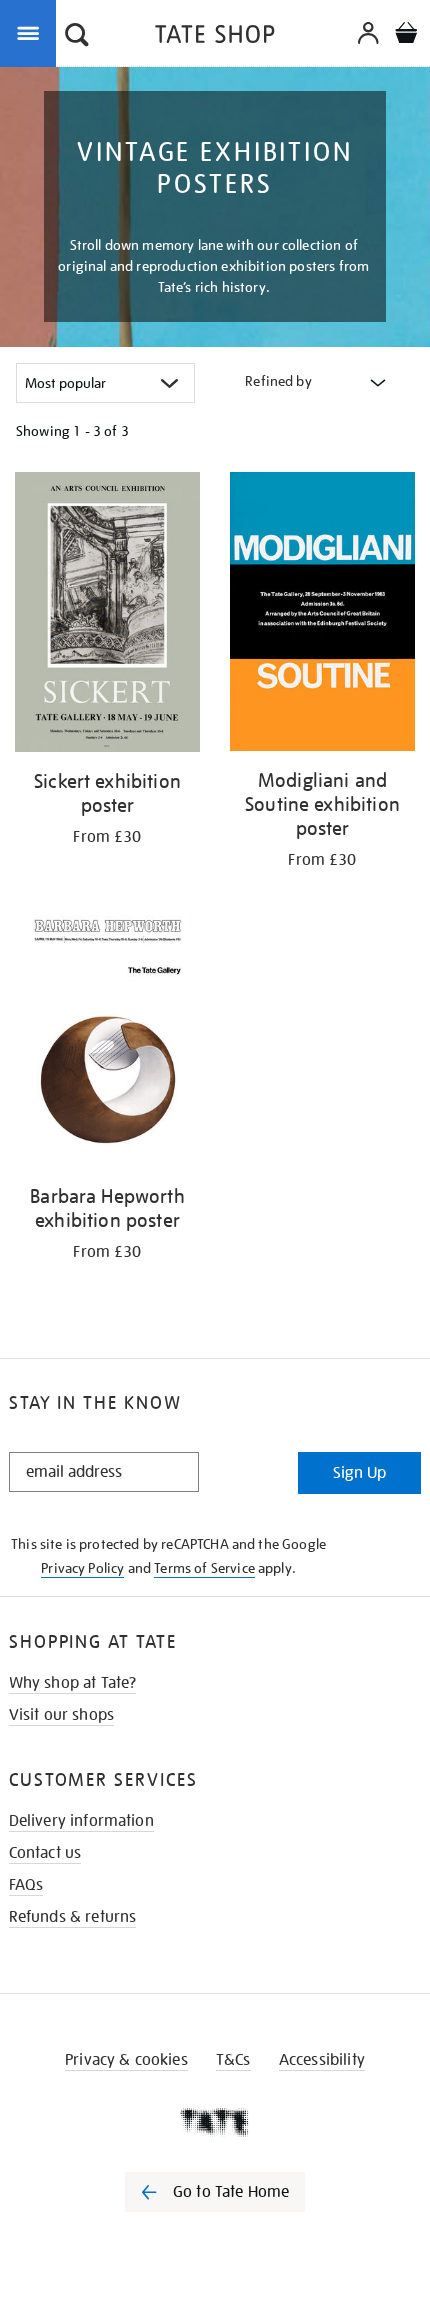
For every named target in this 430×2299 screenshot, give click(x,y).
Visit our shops (61, 1715)
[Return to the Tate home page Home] (215, 37)
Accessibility (322, 2060)
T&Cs (233, 2060)
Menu (32, 32)
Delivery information (81, 1821)
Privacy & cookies (126, 2060)
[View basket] (406, 35)
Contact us (45, 1853)
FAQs (26, 1885)
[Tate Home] (215, 2122)
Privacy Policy (82, 1568)
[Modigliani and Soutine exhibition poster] (322, 615)
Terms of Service (204, 1568)
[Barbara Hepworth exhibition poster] (107, 1038)
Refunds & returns (73, 1917)
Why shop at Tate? (73, 1683)
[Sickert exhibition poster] (107, 615)
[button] (77, 37)
